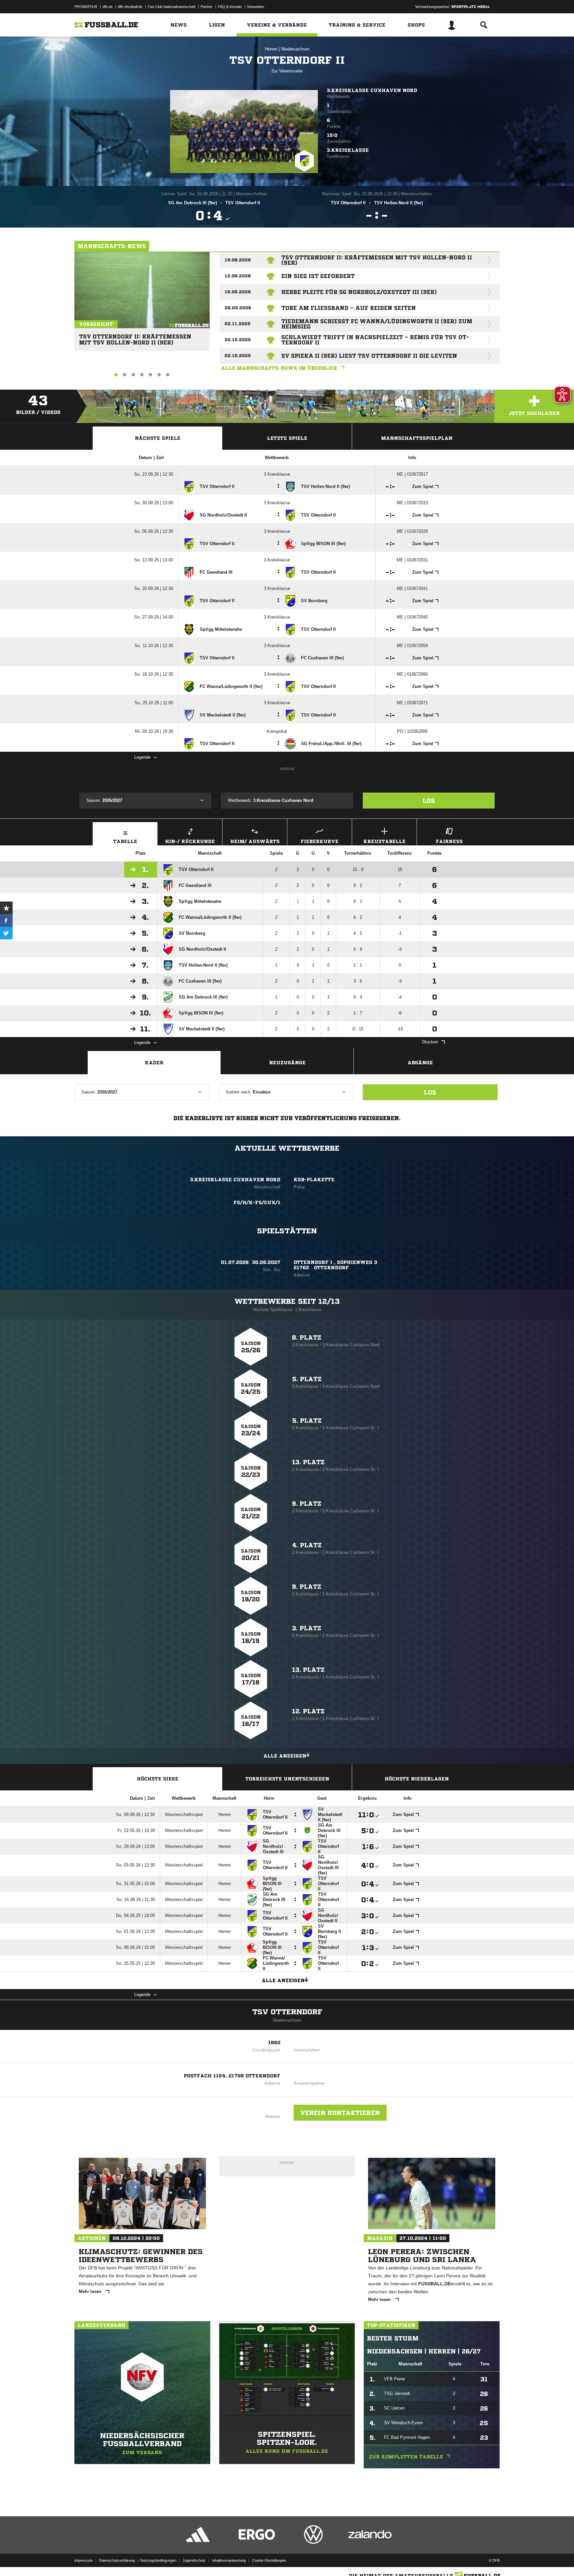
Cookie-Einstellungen (269, 2560)
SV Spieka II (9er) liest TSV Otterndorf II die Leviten (369, 356)
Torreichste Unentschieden (287, 1779)
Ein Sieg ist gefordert (318, 276)
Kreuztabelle (384, 841)
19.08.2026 (238, 260)
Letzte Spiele (287, 438)
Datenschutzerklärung (117, 2560)
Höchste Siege (158, 1779)
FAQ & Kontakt (230, 7)
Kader (154, 1063)
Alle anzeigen (285, 1756)
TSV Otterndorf (287, 2012)
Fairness (449, 841)
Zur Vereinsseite (287, 71)
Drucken (430, 1042)
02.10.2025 (238, 356)
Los (429, 801)
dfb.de (108, 7)
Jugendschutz (194, 2560)
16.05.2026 (238, 292)
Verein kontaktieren (340, 2113)
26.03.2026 (238, 308)
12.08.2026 (238, 276)
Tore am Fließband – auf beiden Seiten (349, 308)
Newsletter (256, 7)
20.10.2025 (238, 340)
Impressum (84, 2560)
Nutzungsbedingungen (158, 2560)
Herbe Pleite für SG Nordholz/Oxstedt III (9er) (359, 292)
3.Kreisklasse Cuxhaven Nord (372, 90)
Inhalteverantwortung (229, 2560)
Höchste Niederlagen (417, 1779)
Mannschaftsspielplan (417, 438)
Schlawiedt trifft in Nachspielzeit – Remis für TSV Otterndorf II (375, 340)
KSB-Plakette (314, 1180)
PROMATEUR (86, 7)
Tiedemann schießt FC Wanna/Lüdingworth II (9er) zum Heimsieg (377, 324)
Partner (207, 7)
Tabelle (125, 841)
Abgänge (420, 1063)
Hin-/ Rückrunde (190, 841)
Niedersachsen (295, 49)
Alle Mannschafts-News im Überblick (279, 368)
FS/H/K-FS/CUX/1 (257, 1202)
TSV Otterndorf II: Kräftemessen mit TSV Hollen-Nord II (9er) (135, 337)
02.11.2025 (238, 324)
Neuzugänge (287, 1063)
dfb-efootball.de (130, 7)
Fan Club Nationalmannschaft (172, 7)
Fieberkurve (320, 841)
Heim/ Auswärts (255, 841)
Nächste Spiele (158, 438)
